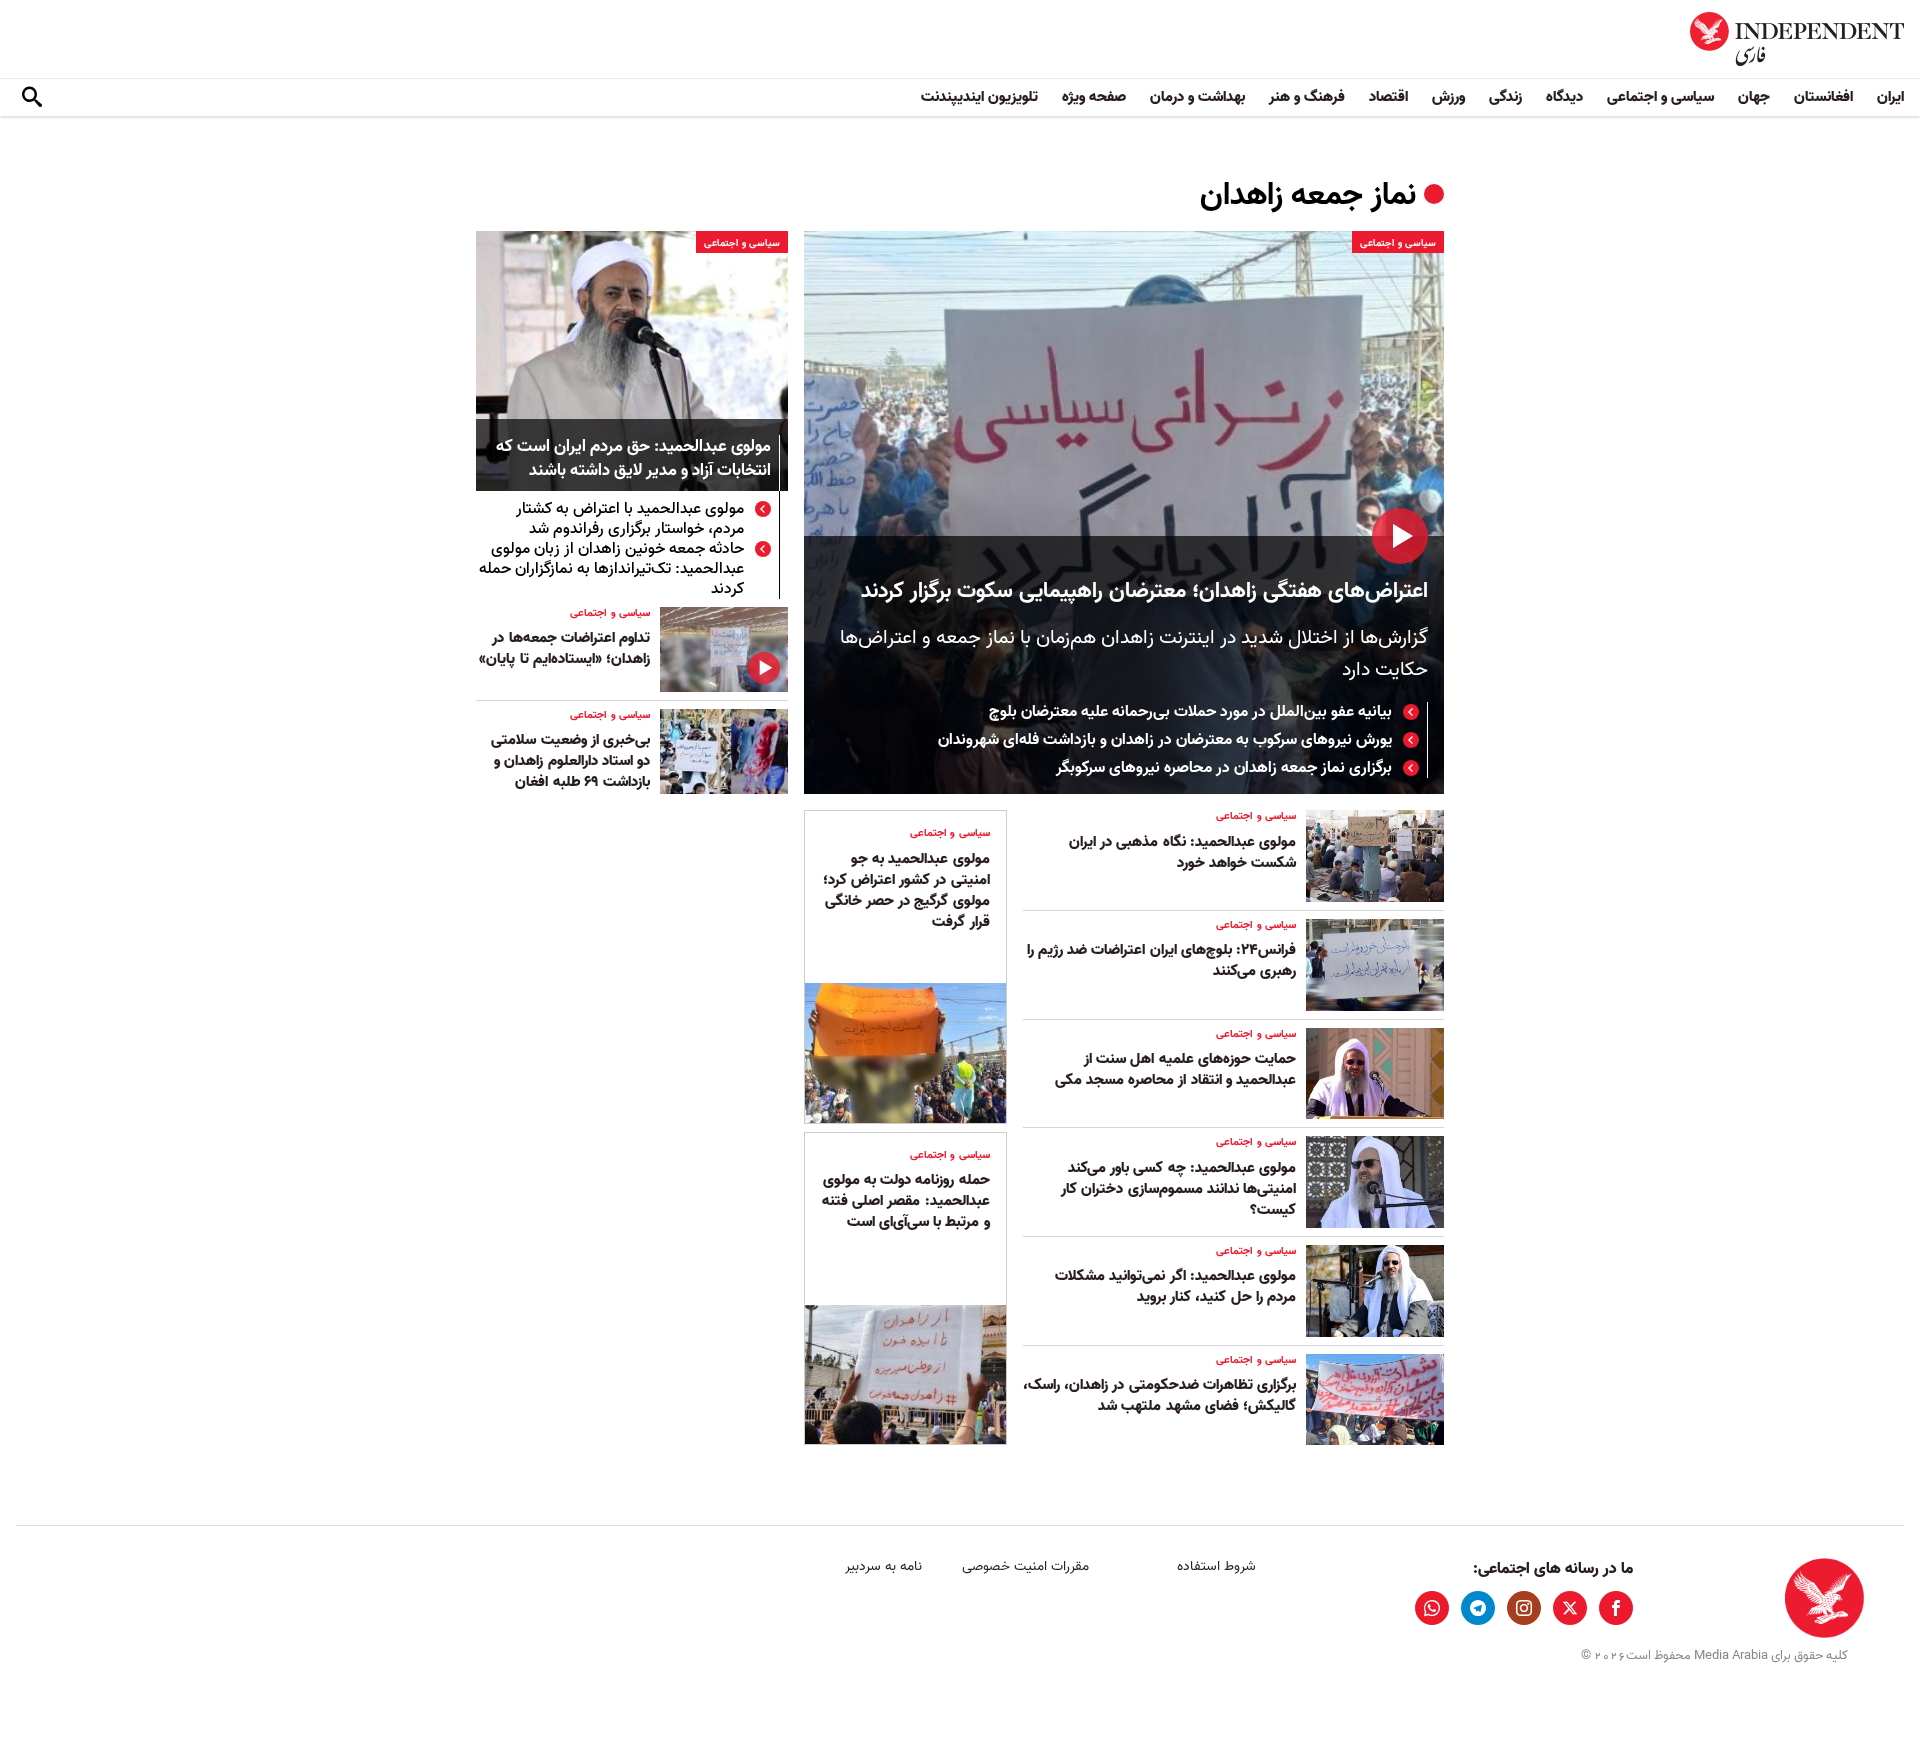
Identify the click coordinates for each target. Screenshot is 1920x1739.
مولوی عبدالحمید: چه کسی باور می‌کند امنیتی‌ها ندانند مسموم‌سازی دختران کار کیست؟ (1178, 1189)
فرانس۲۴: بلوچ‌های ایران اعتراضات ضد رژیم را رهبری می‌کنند (1161, 960)
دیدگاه (1564, 97)
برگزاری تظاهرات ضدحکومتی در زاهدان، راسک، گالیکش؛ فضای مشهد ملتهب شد (1159, 1395)
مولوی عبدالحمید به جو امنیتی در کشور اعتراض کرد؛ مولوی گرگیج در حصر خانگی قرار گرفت (906, 890)
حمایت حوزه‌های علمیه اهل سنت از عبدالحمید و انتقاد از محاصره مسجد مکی (1175, 1069)
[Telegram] (1478, 1608)
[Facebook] (1616, 1608)
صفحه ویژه (1094, 97)
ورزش (1448, 97)
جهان (1754, 97)
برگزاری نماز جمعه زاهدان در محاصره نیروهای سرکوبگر (1224, 768)
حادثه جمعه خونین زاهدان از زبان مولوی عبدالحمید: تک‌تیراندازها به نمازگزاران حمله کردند (611, 569)
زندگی (1505, 97)
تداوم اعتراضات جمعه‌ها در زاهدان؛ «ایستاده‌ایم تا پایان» (564, 648)
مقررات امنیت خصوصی (1025, 1566)
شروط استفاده (1216, 1566)
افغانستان (1823, 97)
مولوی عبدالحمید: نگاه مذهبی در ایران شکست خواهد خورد (1182, 852)
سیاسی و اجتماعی (1660, 97)
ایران (1890, 97)
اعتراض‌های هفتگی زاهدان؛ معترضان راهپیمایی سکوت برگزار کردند (1144, 591)
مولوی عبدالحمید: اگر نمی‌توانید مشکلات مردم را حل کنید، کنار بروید (1175, 1286)
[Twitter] (1570, 1608)
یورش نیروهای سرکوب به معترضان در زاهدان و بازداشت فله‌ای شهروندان (1165, 740)
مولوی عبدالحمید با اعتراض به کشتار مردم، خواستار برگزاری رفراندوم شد (630, 519)
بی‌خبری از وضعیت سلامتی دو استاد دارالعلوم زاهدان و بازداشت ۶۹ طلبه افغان (570, 761)
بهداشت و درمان (1197, 97)
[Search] (32, 98)
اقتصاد (1388, 97)
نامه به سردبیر (883, 1566)
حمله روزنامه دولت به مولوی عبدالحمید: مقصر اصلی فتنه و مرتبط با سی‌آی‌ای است (906, 1201)
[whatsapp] (1432, 1608)
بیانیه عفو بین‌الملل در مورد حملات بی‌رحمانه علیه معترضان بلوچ (1190, 712)
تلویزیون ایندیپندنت (979, 97)
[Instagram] (1524, 1608)
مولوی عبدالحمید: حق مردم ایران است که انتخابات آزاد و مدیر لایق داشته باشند (633, 459)
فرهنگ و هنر (1307, 97)
